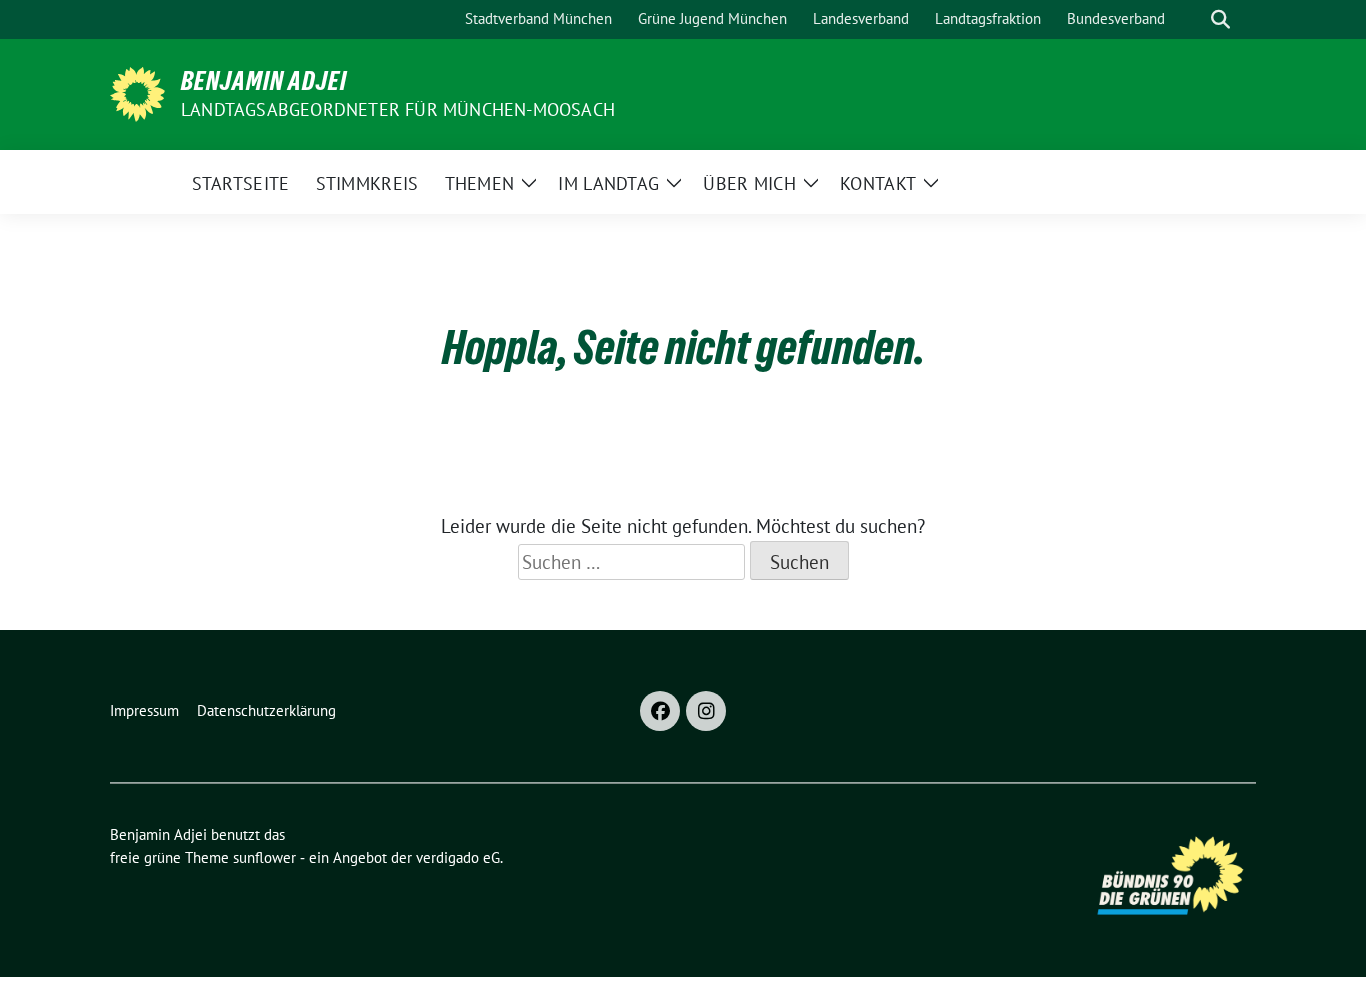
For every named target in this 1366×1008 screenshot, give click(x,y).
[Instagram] (706, 711)
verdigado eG (458, 857)
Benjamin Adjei (264, 81)
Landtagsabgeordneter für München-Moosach (398, 109)
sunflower (264, 857)
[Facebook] (660, 711)
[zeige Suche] (1220, 19)
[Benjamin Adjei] (137, 92)
